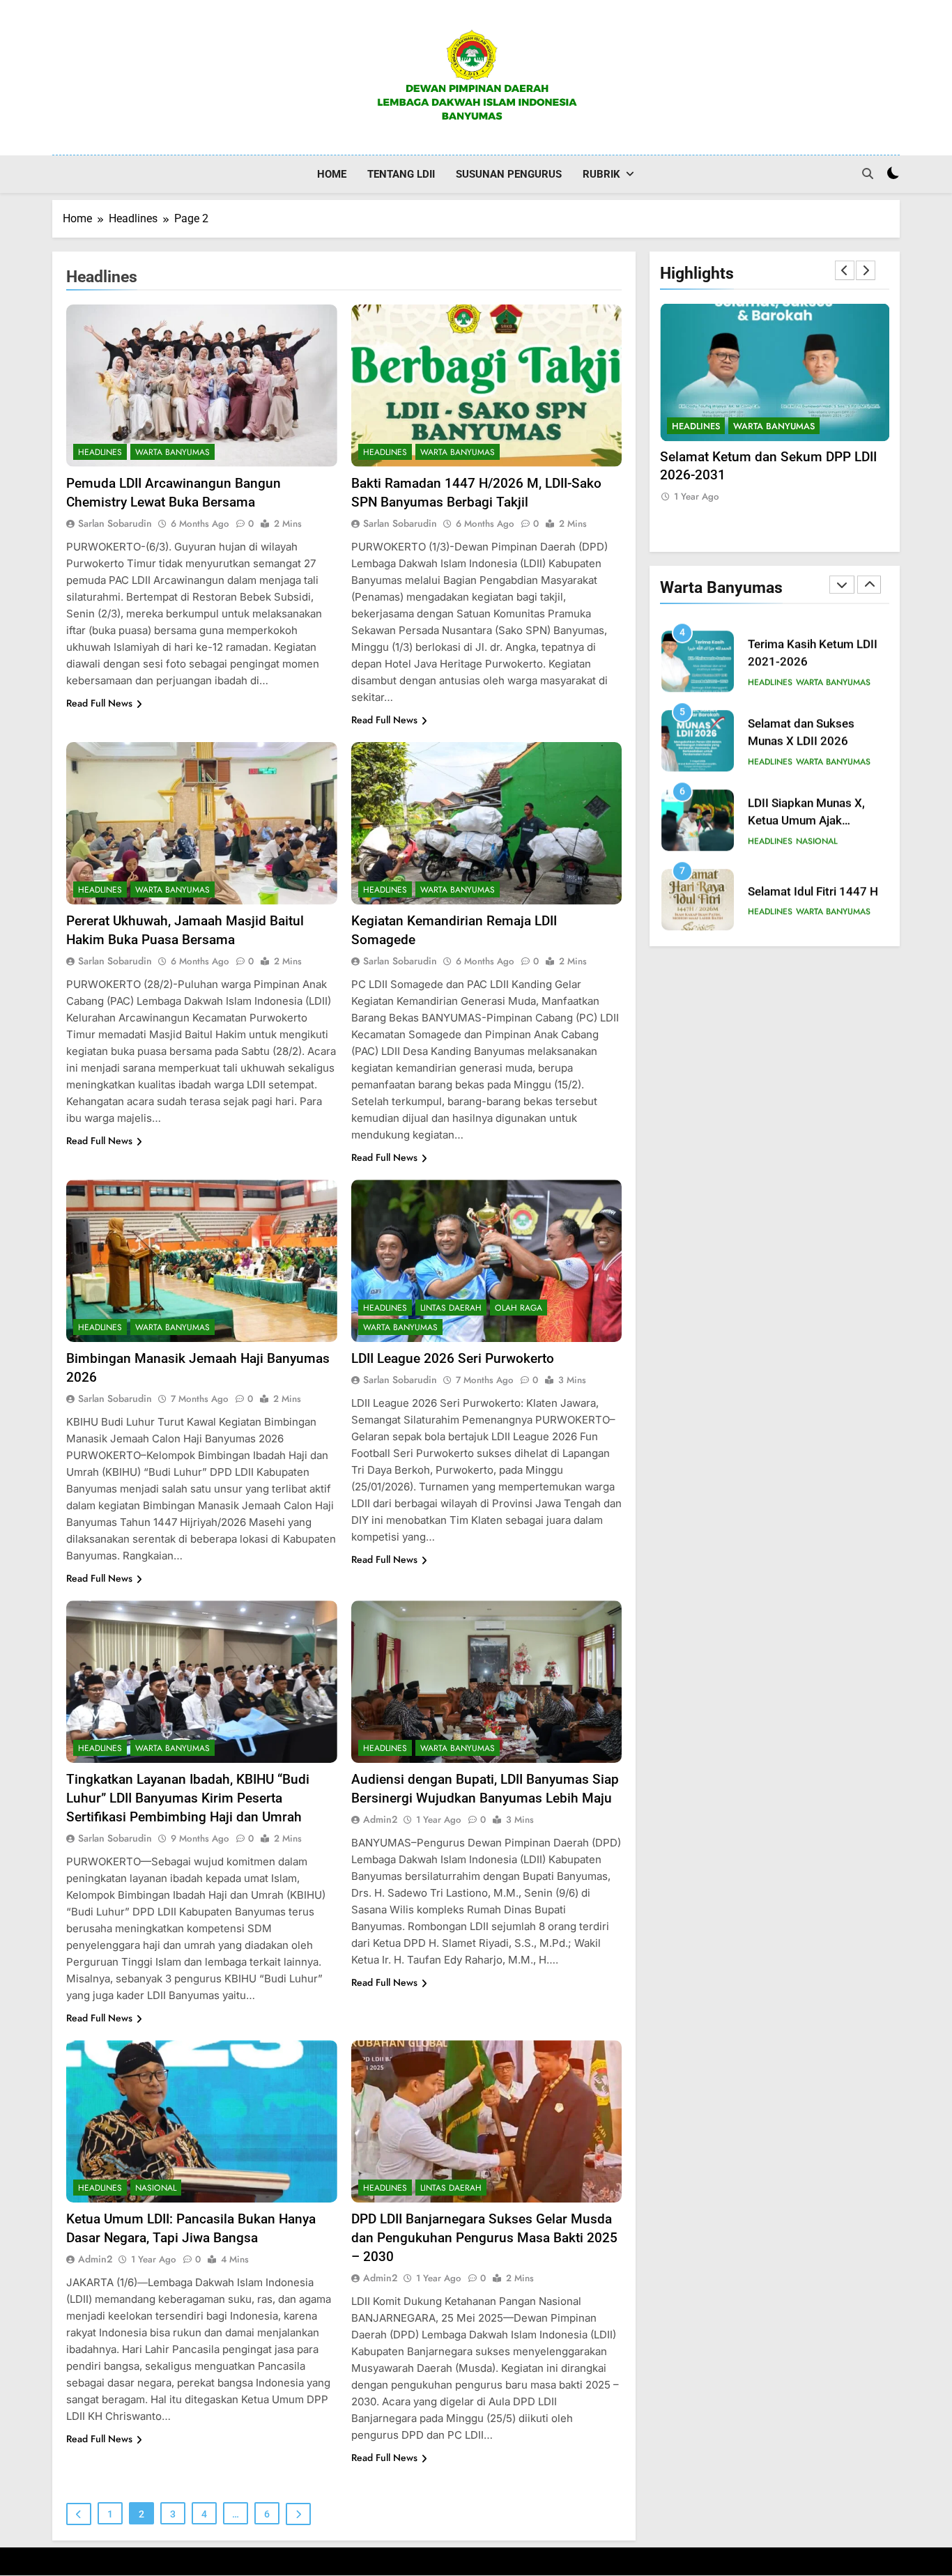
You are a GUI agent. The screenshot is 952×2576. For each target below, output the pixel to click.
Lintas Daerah (451, 1308)
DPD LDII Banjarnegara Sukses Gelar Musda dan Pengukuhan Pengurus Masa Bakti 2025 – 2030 (484, 2238)
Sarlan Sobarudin (115, 523)
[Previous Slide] (845, 270)
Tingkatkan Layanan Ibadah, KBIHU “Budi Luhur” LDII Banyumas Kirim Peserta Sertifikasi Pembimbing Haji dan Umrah (188, 1798)
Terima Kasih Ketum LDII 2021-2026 (768, 457)
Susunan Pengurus (509, 174)
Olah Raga (519, 1308)
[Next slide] (866, 270)
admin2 (380, 1819)
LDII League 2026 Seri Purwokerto (453, 1358)
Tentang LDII (401, 174)
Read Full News (99, 703)
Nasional (156, 2188)
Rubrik (601, 174)
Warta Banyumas (172, 452)
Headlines (100, 452)
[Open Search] (868, 173)
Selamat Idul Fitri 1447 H (813, 888)
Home (332, 174)
